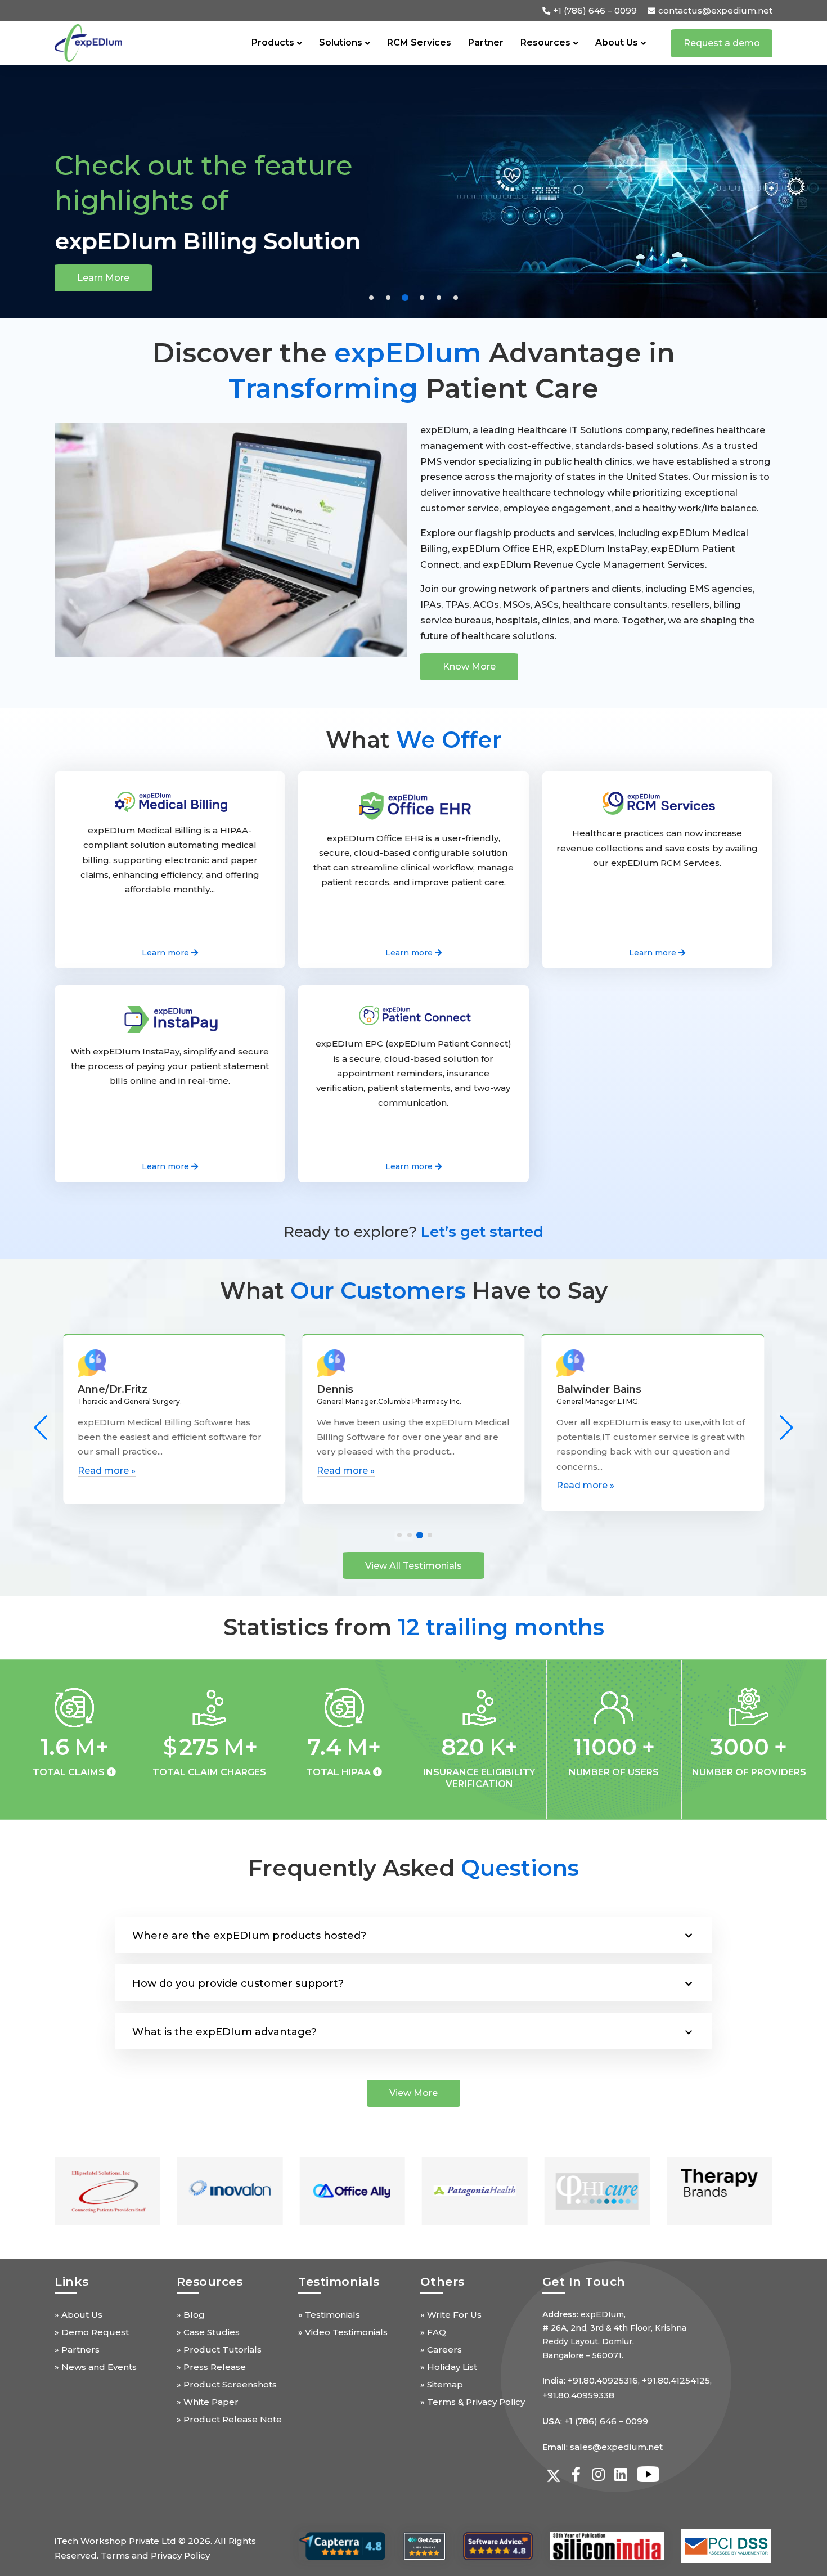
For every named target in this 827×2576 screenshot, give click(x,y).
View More (414, 2093)
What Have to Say (414, 1291)
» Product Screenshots (227, 2384)
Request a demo (722, 43)
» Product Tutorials (219, 2350)
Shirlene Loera (594, 1389)
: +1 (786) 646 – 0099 (595, 2421)
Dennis (96, 1389)
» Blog (191, 2315)
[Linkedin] (621, 2474)
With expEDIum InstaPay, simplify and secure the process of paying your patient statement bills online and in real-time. (170, 1066)
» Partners (77, 2350)
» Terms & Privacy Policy (473, 2402)
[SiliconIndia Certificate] (607, 2546)
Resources (210, 2281)
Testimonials (339, 2281)
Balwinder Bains (359, 1389)
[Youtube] (644, 2474)
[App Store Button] (424, 2546)
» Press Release (211, 2367)
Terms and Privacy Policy (155, 2555)
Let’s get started (482, 1232)
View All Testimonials (414, 1566)
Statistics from (414, 1627)
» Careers (441, 2350)
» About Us (78, 2315)
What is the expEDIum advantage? (224, 2032)
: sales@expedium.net (603, 2447)
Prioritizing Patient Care (195, 241)
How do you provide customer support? (238, 1983)
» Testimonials (329, 2315)
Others (442, 2281)
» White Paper (208, 2402)
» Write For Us (451, 2315)
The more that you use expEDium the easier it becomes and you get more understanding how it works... (639, 1446)
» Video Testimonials (343, 2332)
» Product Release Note (229, 2419)
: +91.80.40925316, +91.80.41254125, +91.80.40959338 (627, 2388)
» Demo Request (92, 2332)
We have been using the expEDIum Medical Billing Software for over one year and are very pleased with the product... (174, 1446)
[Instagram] (599, 2474)
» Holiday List (449, 2367)
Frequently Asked (414, 1868)
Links (72, 2281)
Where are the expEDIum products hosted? (249, 1936)
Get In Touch (584, 2281)
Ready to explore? (414, 1232)
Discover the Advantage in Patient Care (414, 370)
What (414, 740)
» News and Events (96, 2367)
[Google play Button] (342, 2546)
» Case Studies (208, 2332)
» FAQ (433, 2332)
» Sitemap (442, 2384)
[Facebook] (576, 2474)
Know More (469, 667)
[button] (371, 298)
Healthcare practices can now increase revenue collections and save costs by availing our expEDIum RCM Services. (657, 848)
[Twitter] (554, 2474)
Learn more (104, 278)
